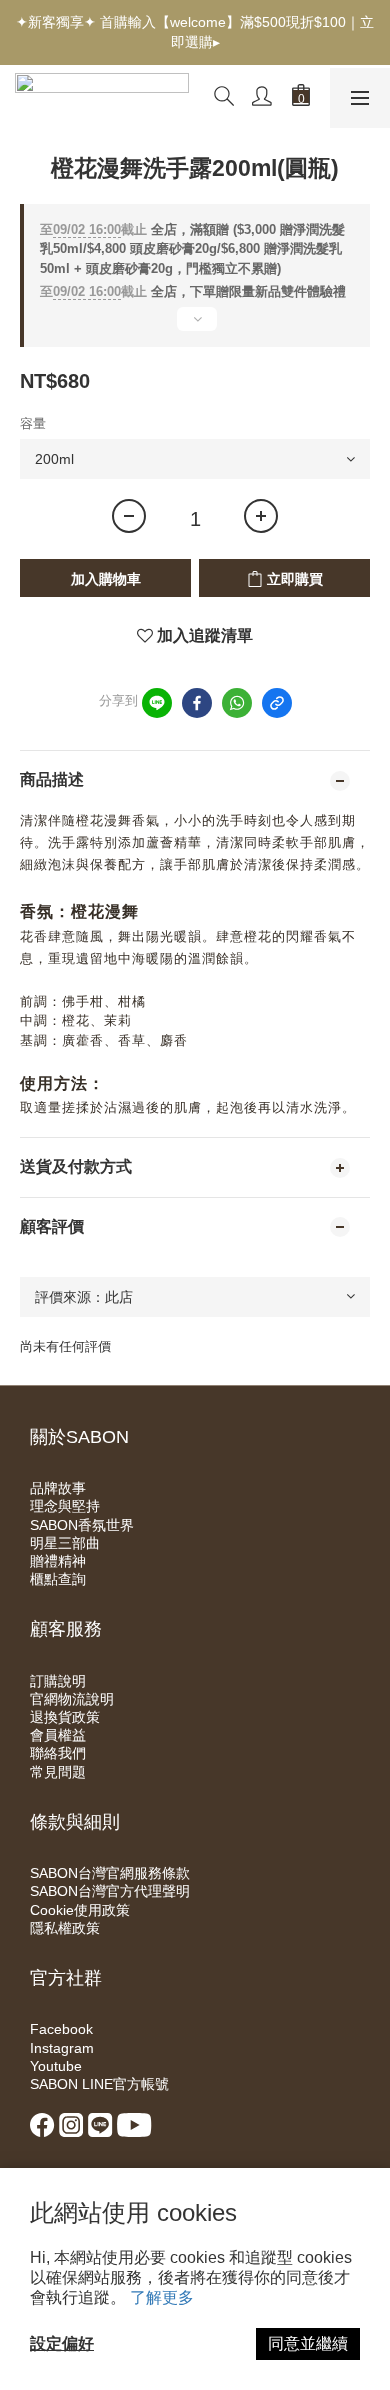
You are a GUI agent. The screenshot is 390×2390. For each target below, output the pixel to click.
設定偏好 (62, 2343)
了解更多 (162, 2297)
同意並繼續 (308, 2343)
